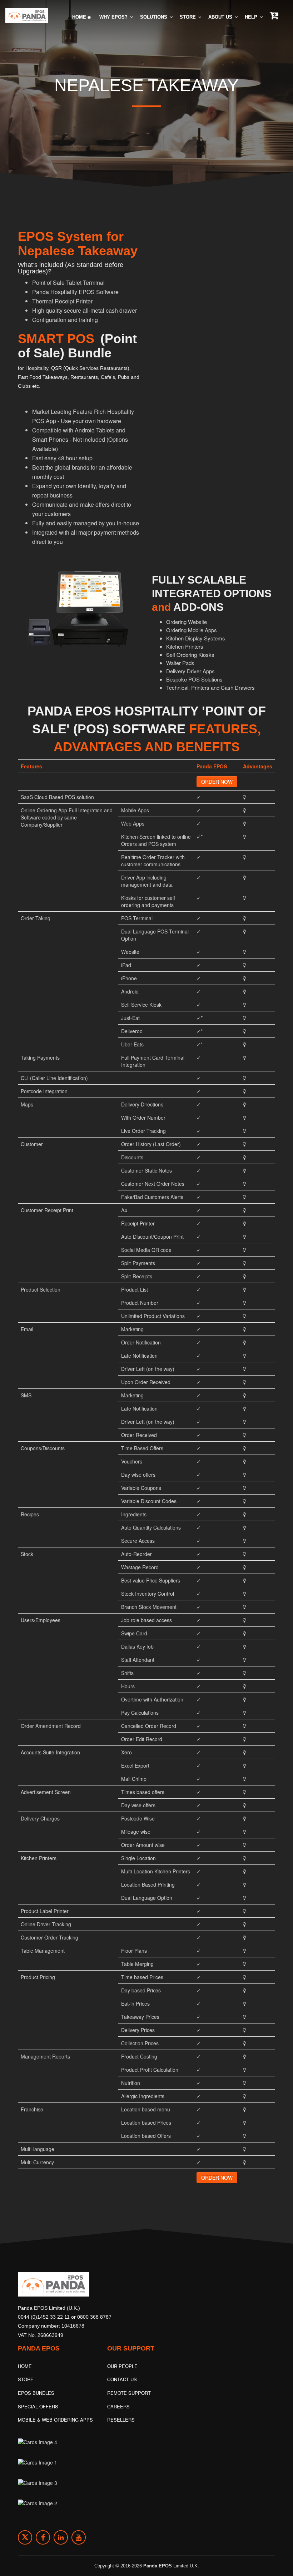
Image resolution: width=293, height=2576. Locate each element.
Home (80, 17)
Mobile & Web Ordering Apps (55, 2420)
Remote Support (129, 2393)
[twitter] (25, 2537)
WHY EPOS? (114, 17)
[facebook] (43, 2537)
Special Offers (38, 2406)
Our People (122, 2366)
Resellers (121, 2420)
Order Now (217, 782)
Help (252, 17)
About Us (221, 17)
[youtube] (79, 2537)
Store (188, 17)
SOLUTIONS (154, 17)
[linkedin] (61, 2537)
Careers (118, 2406)
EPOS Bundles (36, 2393)
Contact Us (122, 2379)
